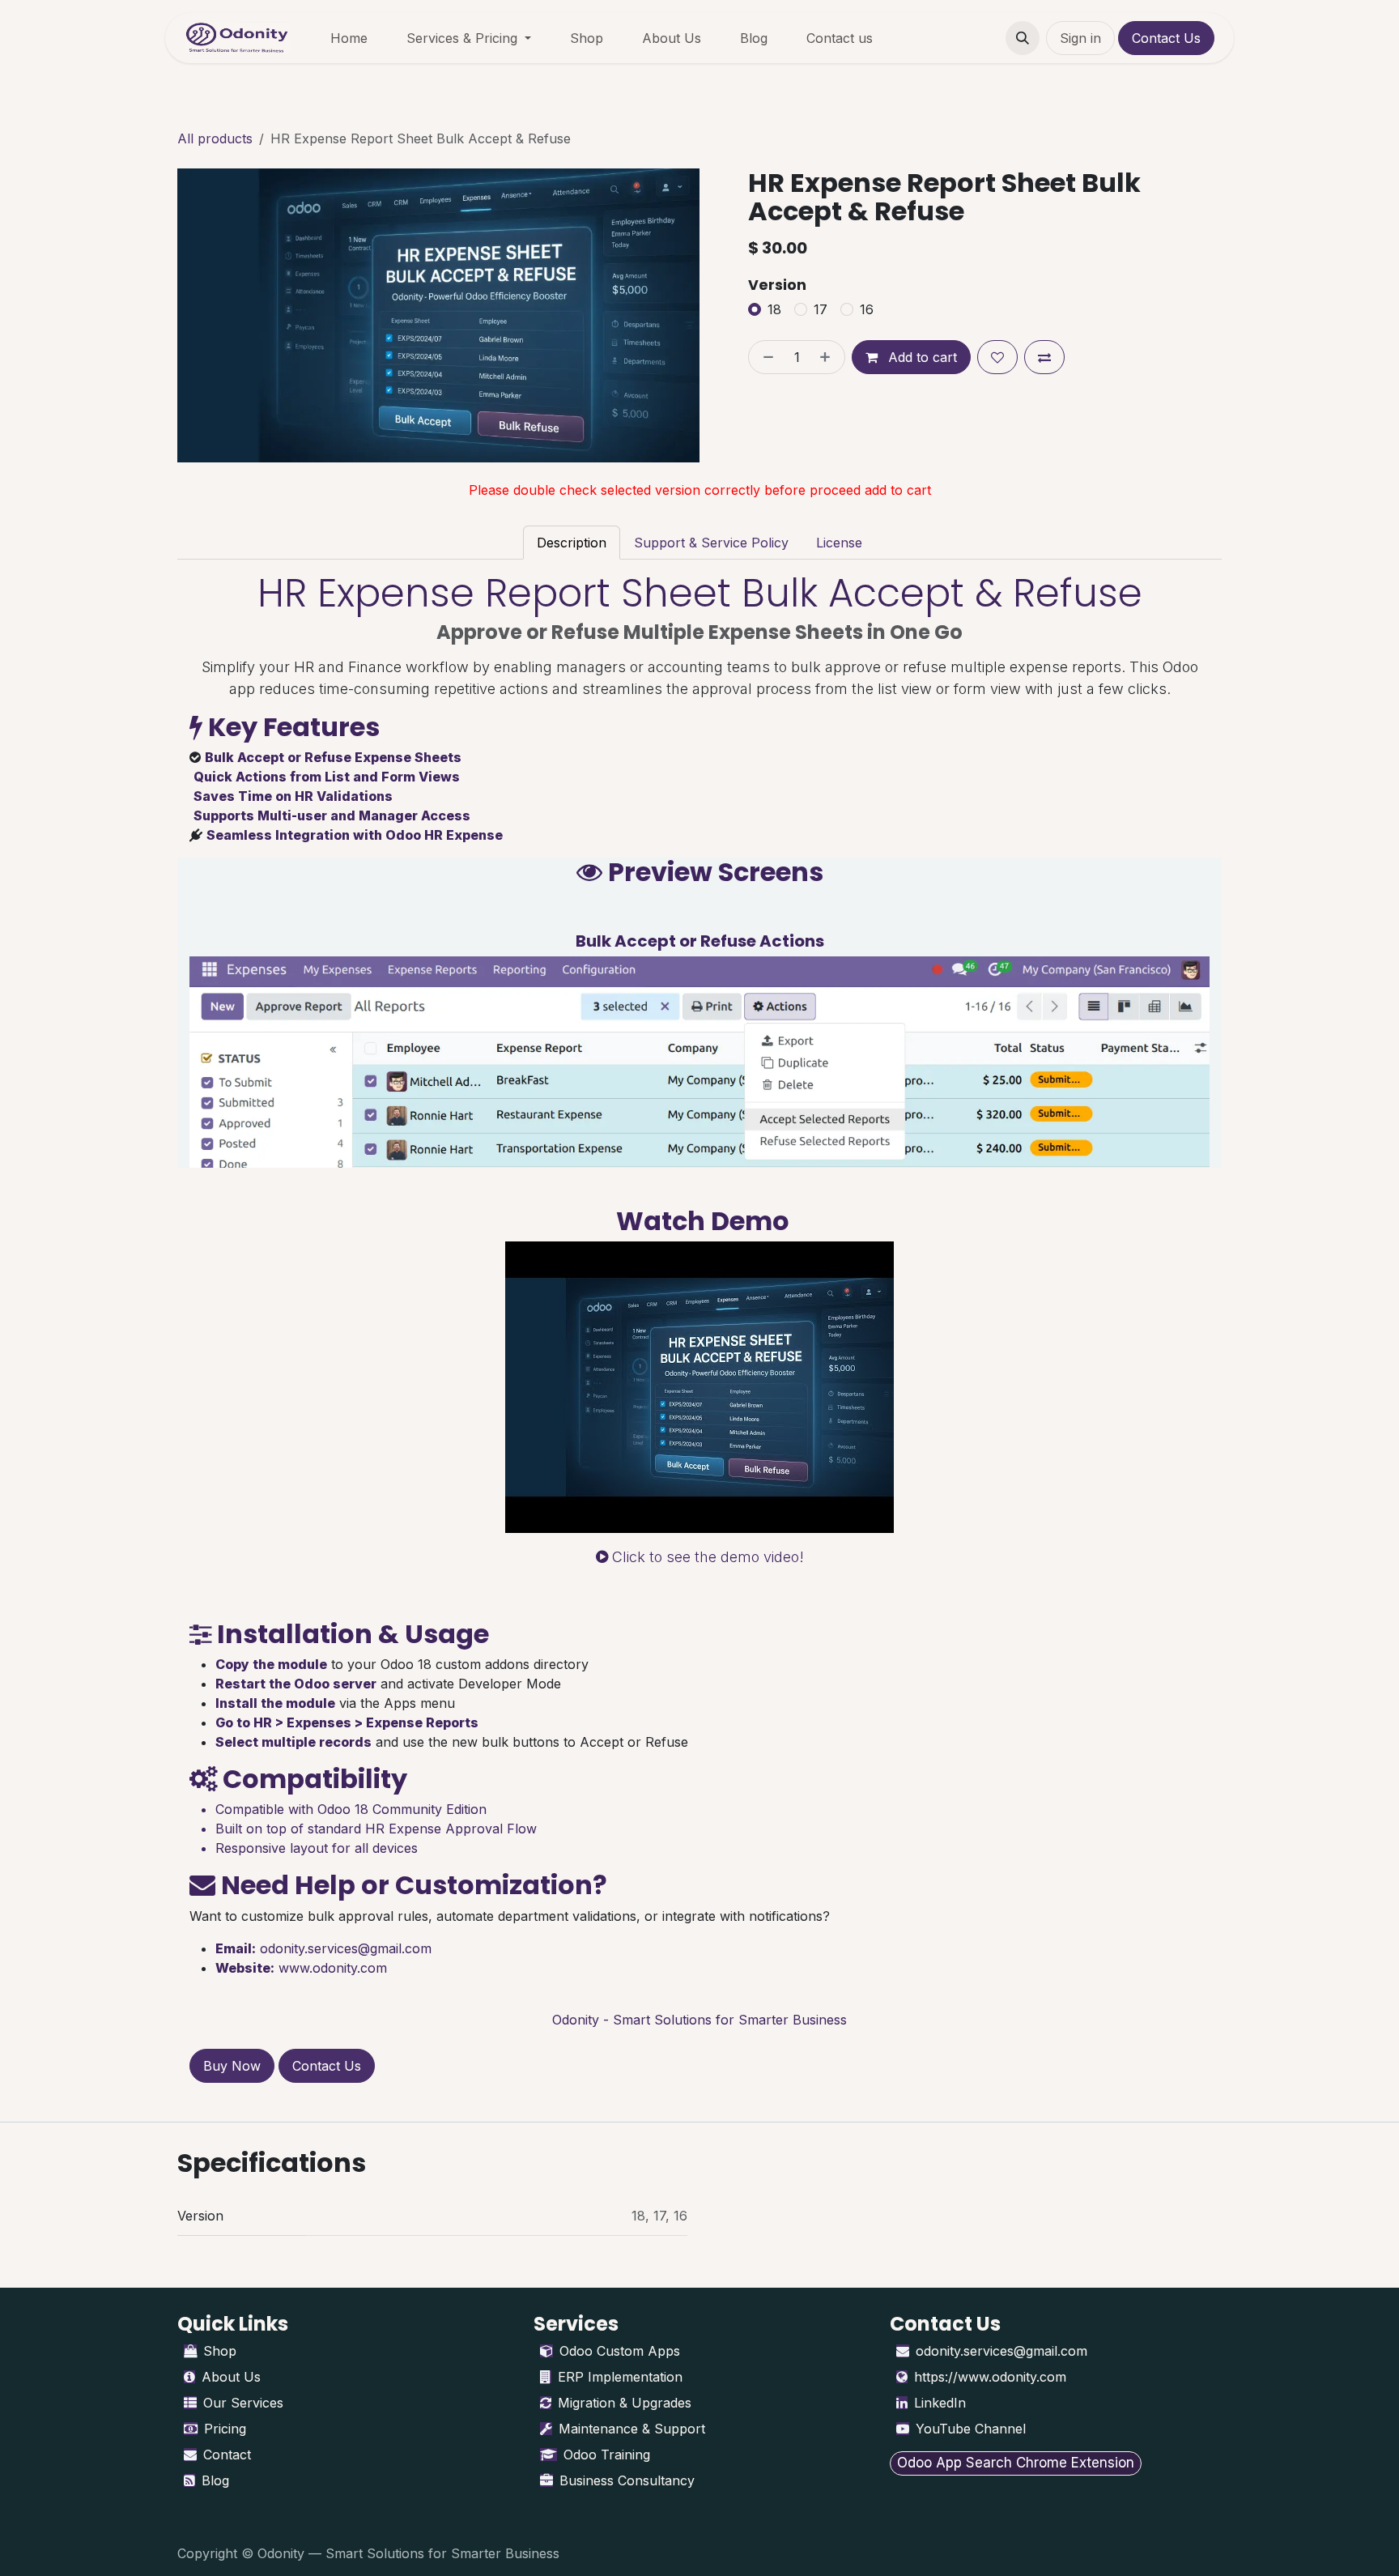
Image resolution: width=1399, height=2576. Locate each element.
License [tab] (839, 543)
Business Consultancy (627, 2480)
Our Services (243, 2403)
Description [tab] (572, 543)
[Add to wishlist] (997, 357)
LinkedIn (940, 2403)
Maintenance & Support (632, 2429)
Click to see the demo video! (706, 1557)
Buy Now (232, 2066)
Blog (215, 2480)
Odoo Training (607, 2455)
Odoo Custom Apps (620, 2351)
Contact (227, 2455)
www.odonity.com (333, 1968)
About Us (231, 2377)
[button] (1023, 38)
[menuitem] (349, 38)
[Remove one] (765, 357)
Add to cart (921, 357)
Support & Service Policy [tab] (711, 543)
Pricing (225, 2429)
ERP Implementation (620, 2377)
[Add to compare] (1044, 357)
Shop (220, 2351)
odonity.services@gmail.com (346, 1948)
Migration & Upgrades (625, 2403)
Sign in (1080, 38)
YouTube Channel (971, 2429)
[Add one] (828, 357)
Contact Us (1166, 38)
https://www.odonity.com (990, 2377)
